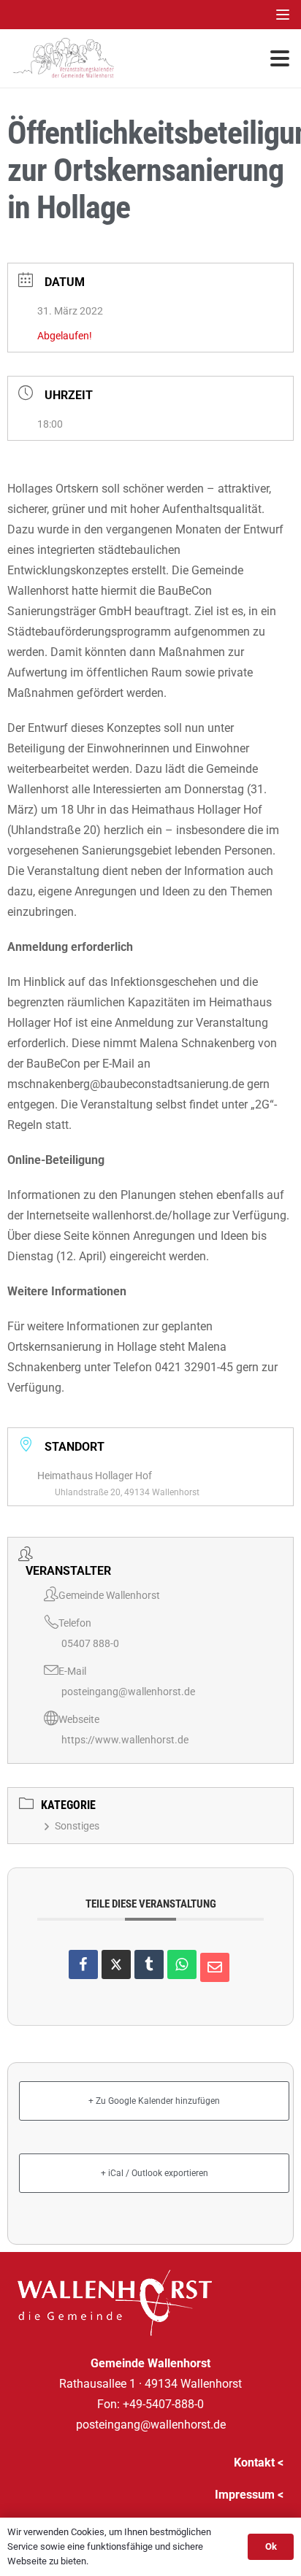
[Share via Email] (215, 1967)
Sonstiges (77, 1826)
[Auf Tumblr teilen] (149, 1964)
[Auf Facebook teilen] (83, 1964)
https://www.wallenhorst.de (125, 1740)
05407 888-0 (90, 1643)
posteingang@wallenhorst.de (128, 1692)
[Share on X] (116, 1964)
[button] (283, 15)
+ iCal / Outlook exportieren (155, 2173)
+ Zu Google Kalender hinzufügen (154, 2101)
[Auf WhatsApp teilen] (182, 1964)
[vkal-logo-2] (64, 58)
